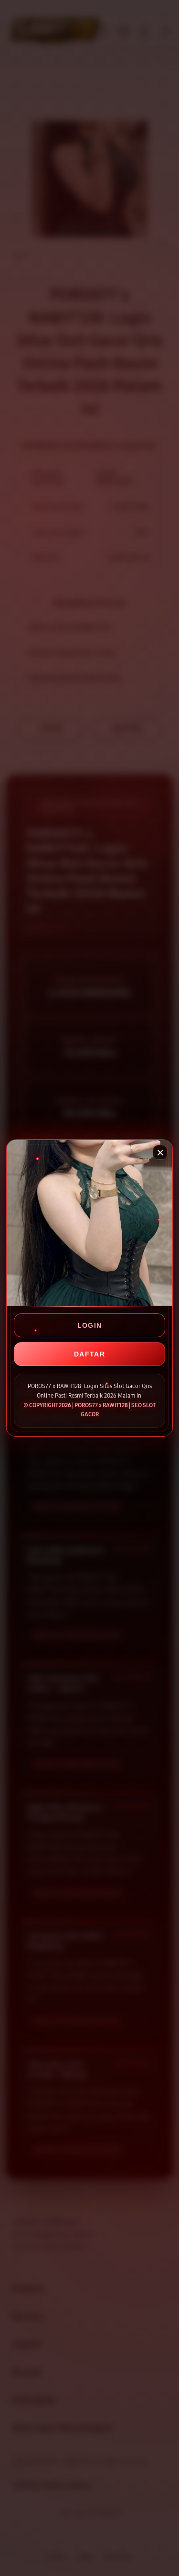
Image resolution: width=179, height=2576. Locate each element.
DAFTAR (89, 1354)
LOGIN (90, 1325)
